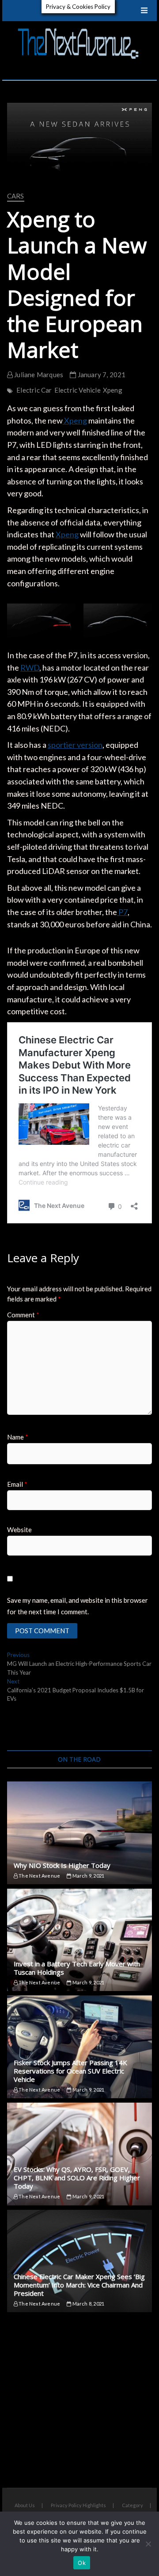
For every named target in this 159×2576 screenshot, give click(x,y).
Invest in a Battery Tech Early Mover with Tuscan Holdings (77, 1968)
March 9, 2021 (88, 1876)
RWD (30, 667)
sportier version (75, 745)
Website (19, 1530)
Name (18, 1437)
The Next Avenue (39, 1876)
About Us (25, 2505)
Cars (16, 196)
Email (17, 1484)
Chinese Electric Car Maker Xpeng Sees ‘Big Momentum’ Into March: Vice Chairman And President (79, 2285)
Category (132, 2505)
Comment (23, 1315)
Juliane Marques (38, 375)
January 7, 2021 (101, 375)
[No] (148, 2544)
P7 (122, 912)
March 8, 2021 (88, 2304)
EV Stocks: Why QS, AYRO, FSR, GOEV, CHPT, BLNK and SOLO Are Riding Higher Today (77, 2178)
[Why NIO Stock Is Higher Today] (79, 1833)
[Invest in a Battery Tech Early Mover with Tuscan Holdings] (79, 1940)
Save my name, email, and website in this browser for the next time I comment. (78, 1606)
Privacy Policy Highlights (78, 2505)
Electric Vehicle (78, 390)
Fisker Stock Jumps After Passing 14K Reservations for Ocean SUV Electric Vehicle (70, 2071)
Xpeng (113, 390)
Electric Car (34, 390)
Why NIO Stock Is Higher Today (62, 1865)
